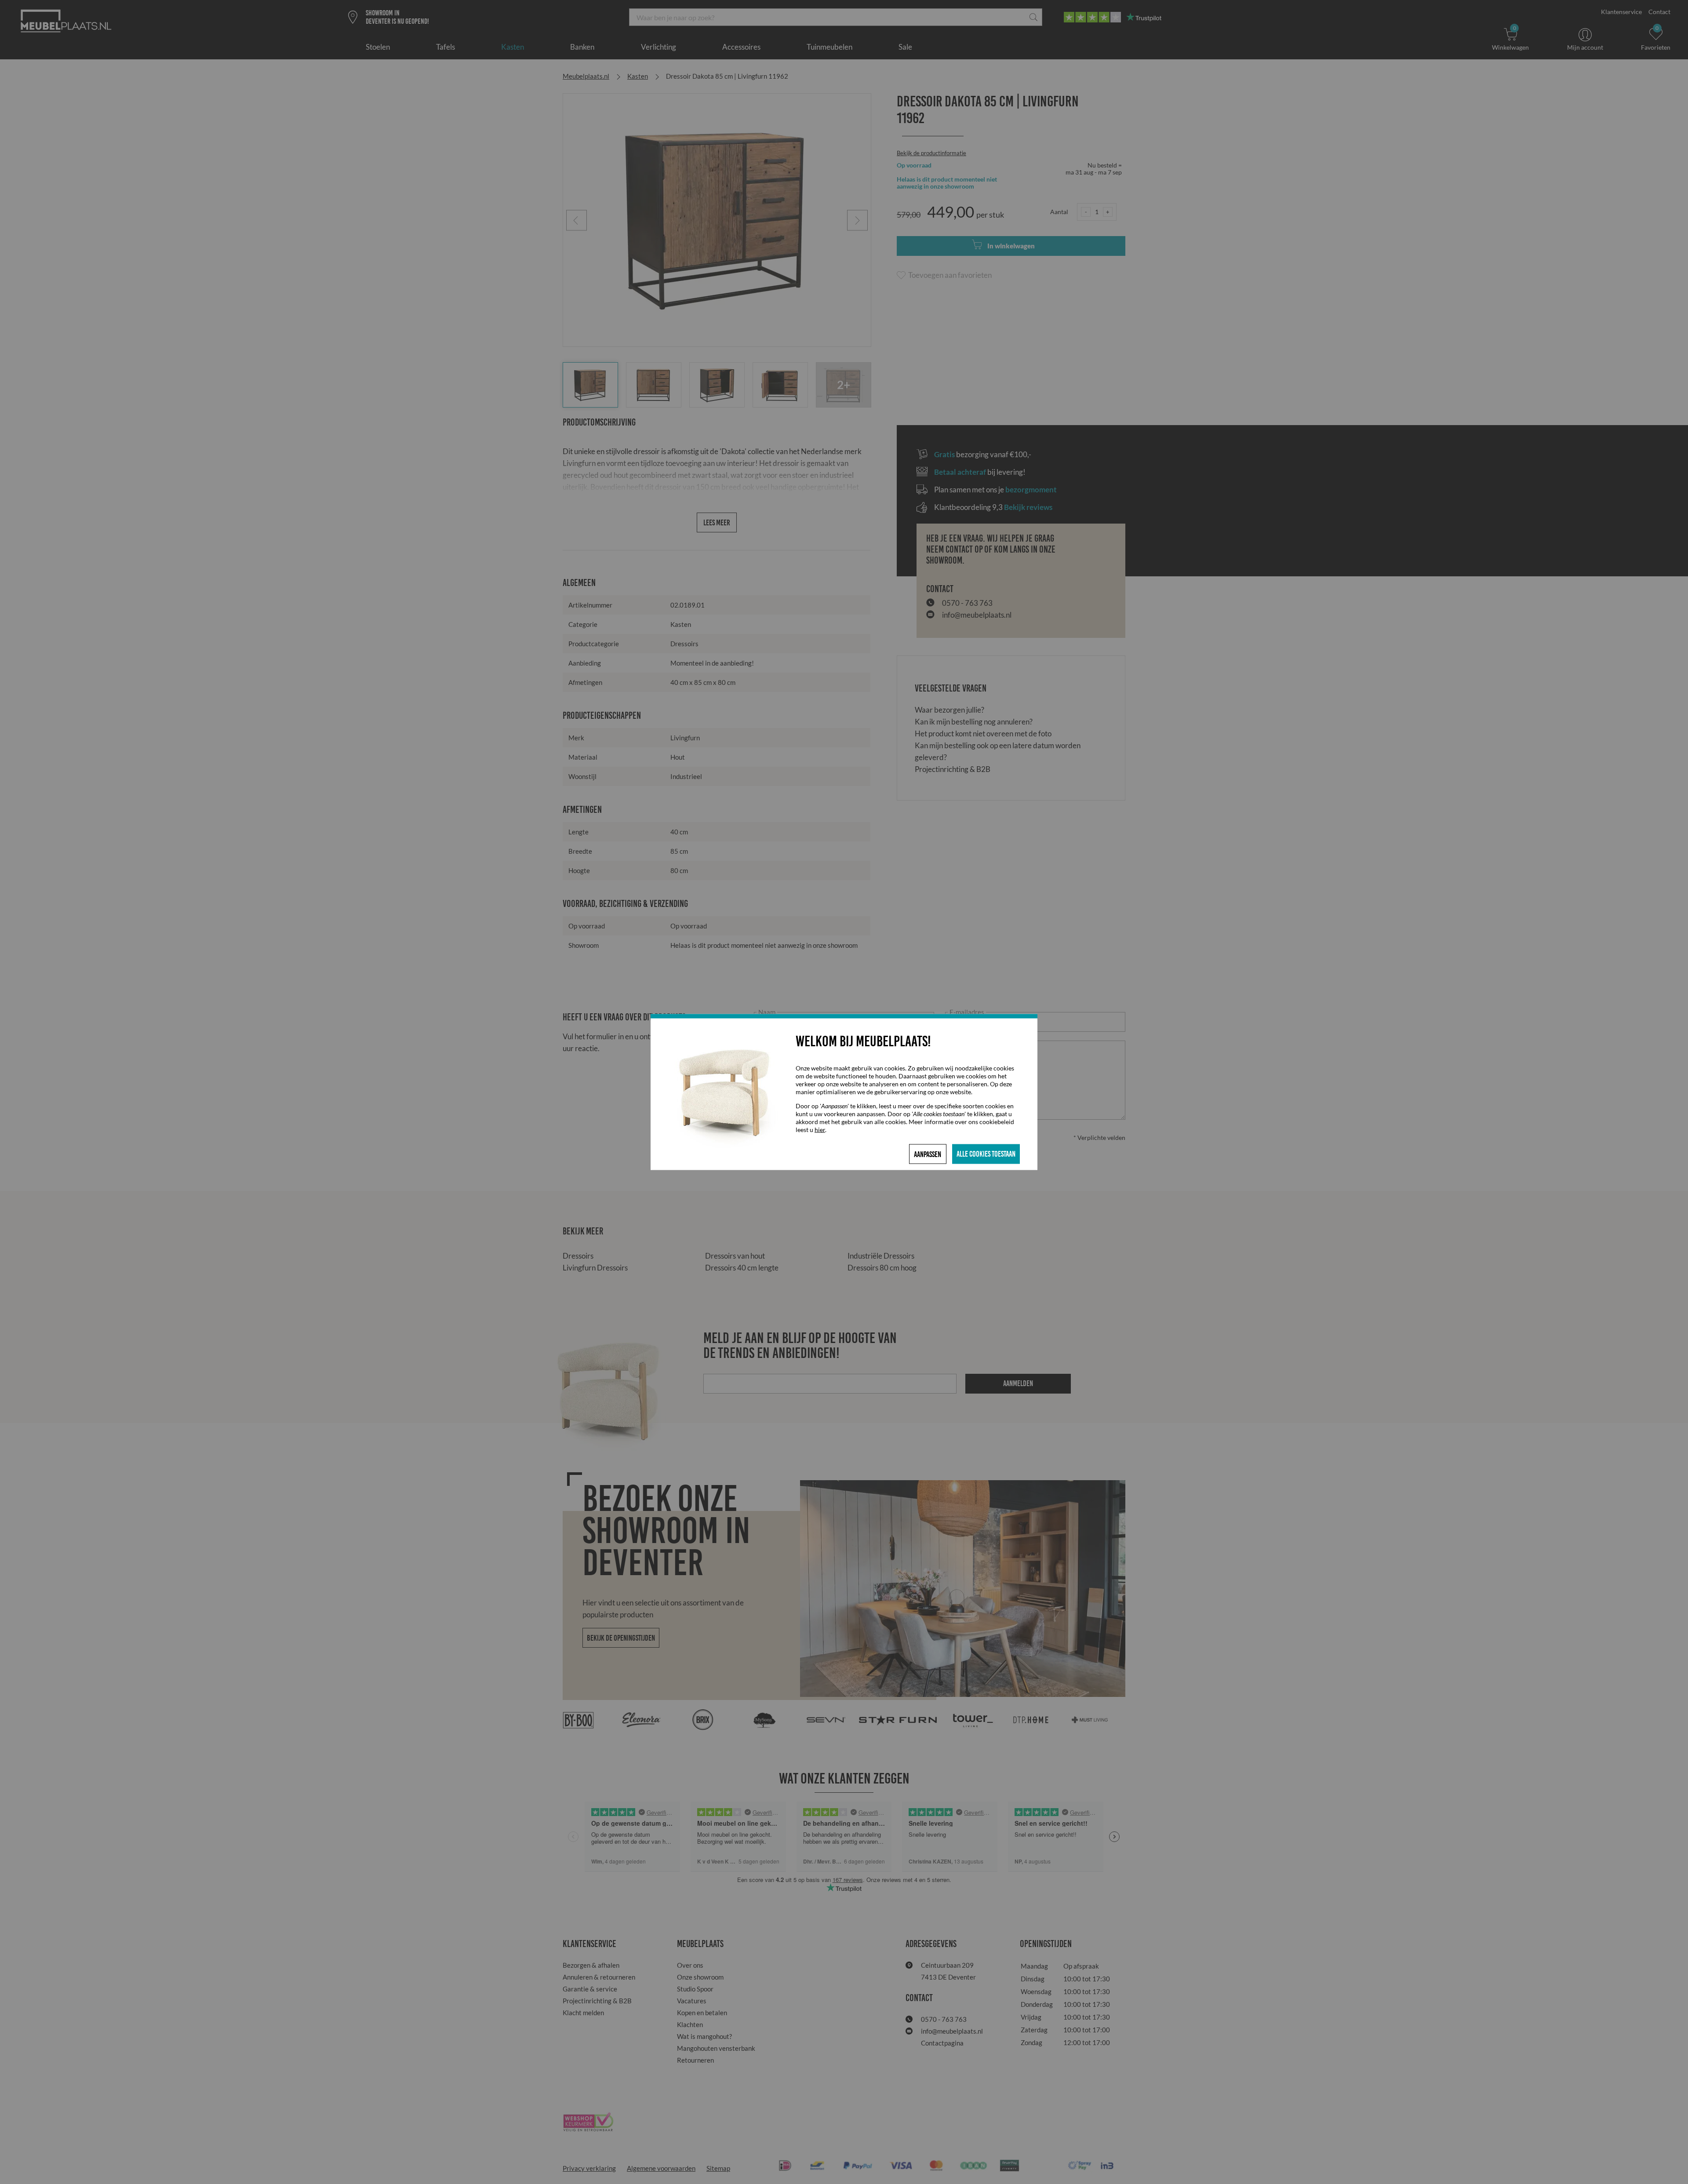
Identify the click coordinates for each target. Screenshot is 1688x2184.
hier (820, 1130)
